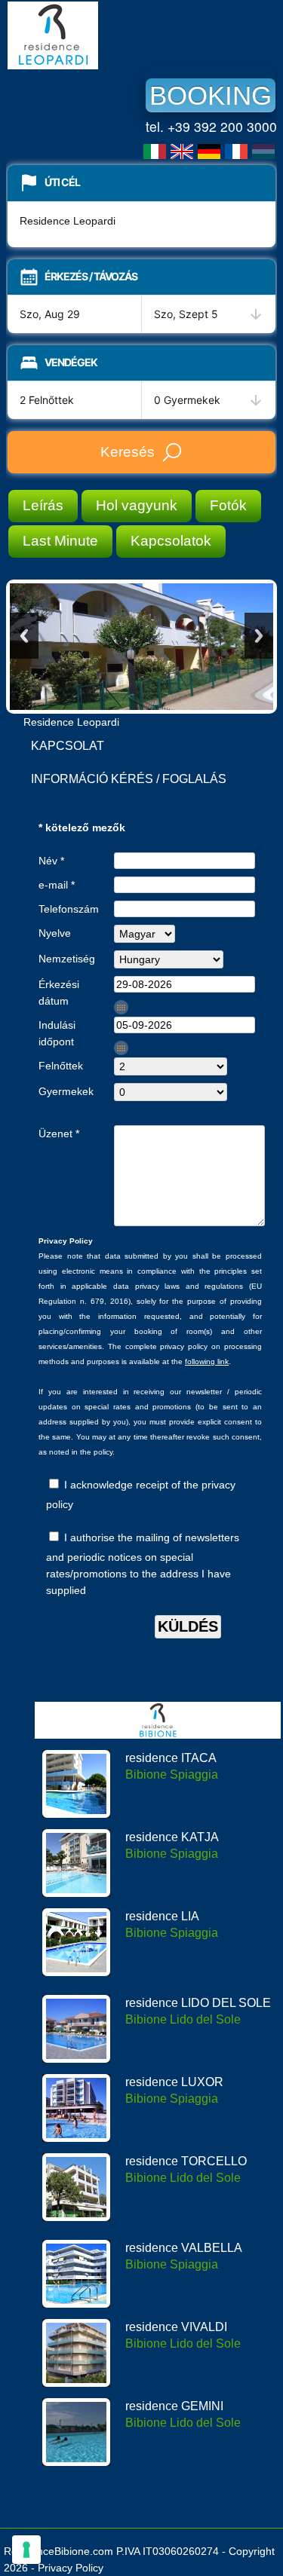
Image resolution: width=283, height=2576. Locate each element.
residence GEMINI (174, 2406)
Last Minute (60, 541)
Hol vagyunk (137, 505)
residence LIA (162, 1916)
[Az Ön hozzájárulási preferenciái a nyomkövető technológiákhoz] (26, 2550)
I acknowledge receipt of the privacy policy (141, 1495)
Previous (24, 636)
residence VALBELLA (184, 2248)
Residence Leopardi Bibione (121, 35)
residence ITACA (171, 1758)
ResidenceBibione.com (58, 2551)
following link (207, 1361)
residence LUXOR (174, 2082)
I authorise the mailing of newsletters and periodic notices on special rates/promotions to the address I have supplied (143, 1564)
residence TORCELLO (186, 2161)
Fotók (228, 505)
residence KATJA (172, 1837)
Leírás (43, 505)
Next (259, 636)
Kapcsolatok (171, 541)
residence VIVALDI (176, 2327)
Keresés (128, 452)
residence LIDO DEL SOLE (198, 2003)
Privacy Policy (71, 2568)
